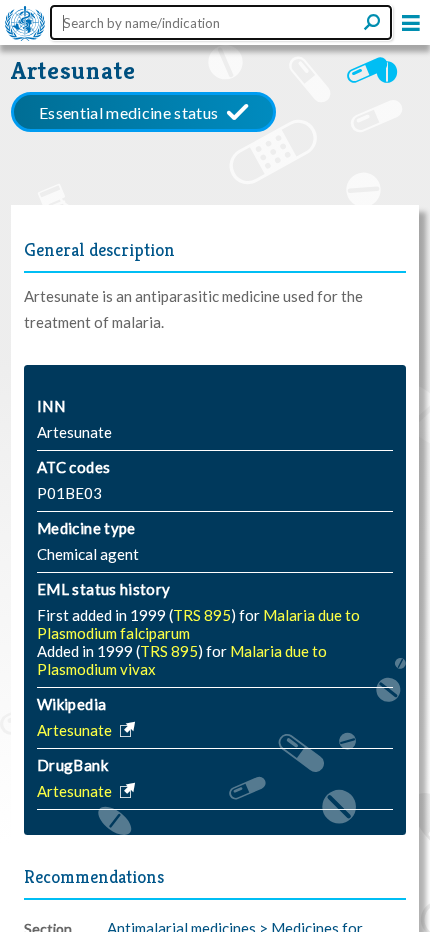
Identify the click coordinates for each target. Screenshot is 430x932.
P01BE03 (69, 493)
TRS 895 (202, 615)
